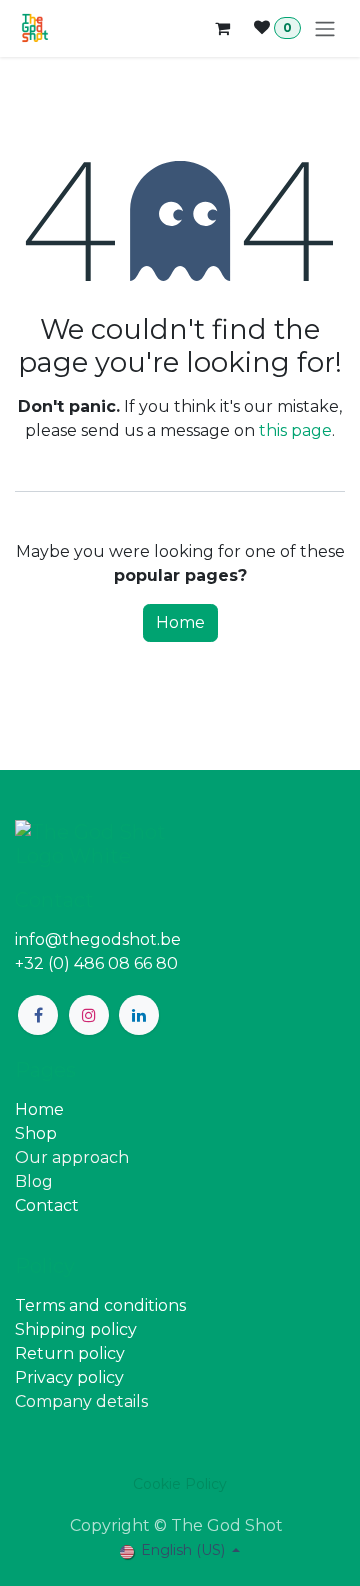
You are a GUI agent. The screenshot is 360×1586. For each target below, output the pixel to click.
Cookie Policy (180, 1484)
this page (295, 430)
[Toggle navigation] (325, 28)
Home (180, 622)
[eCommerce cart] (222, 28)
